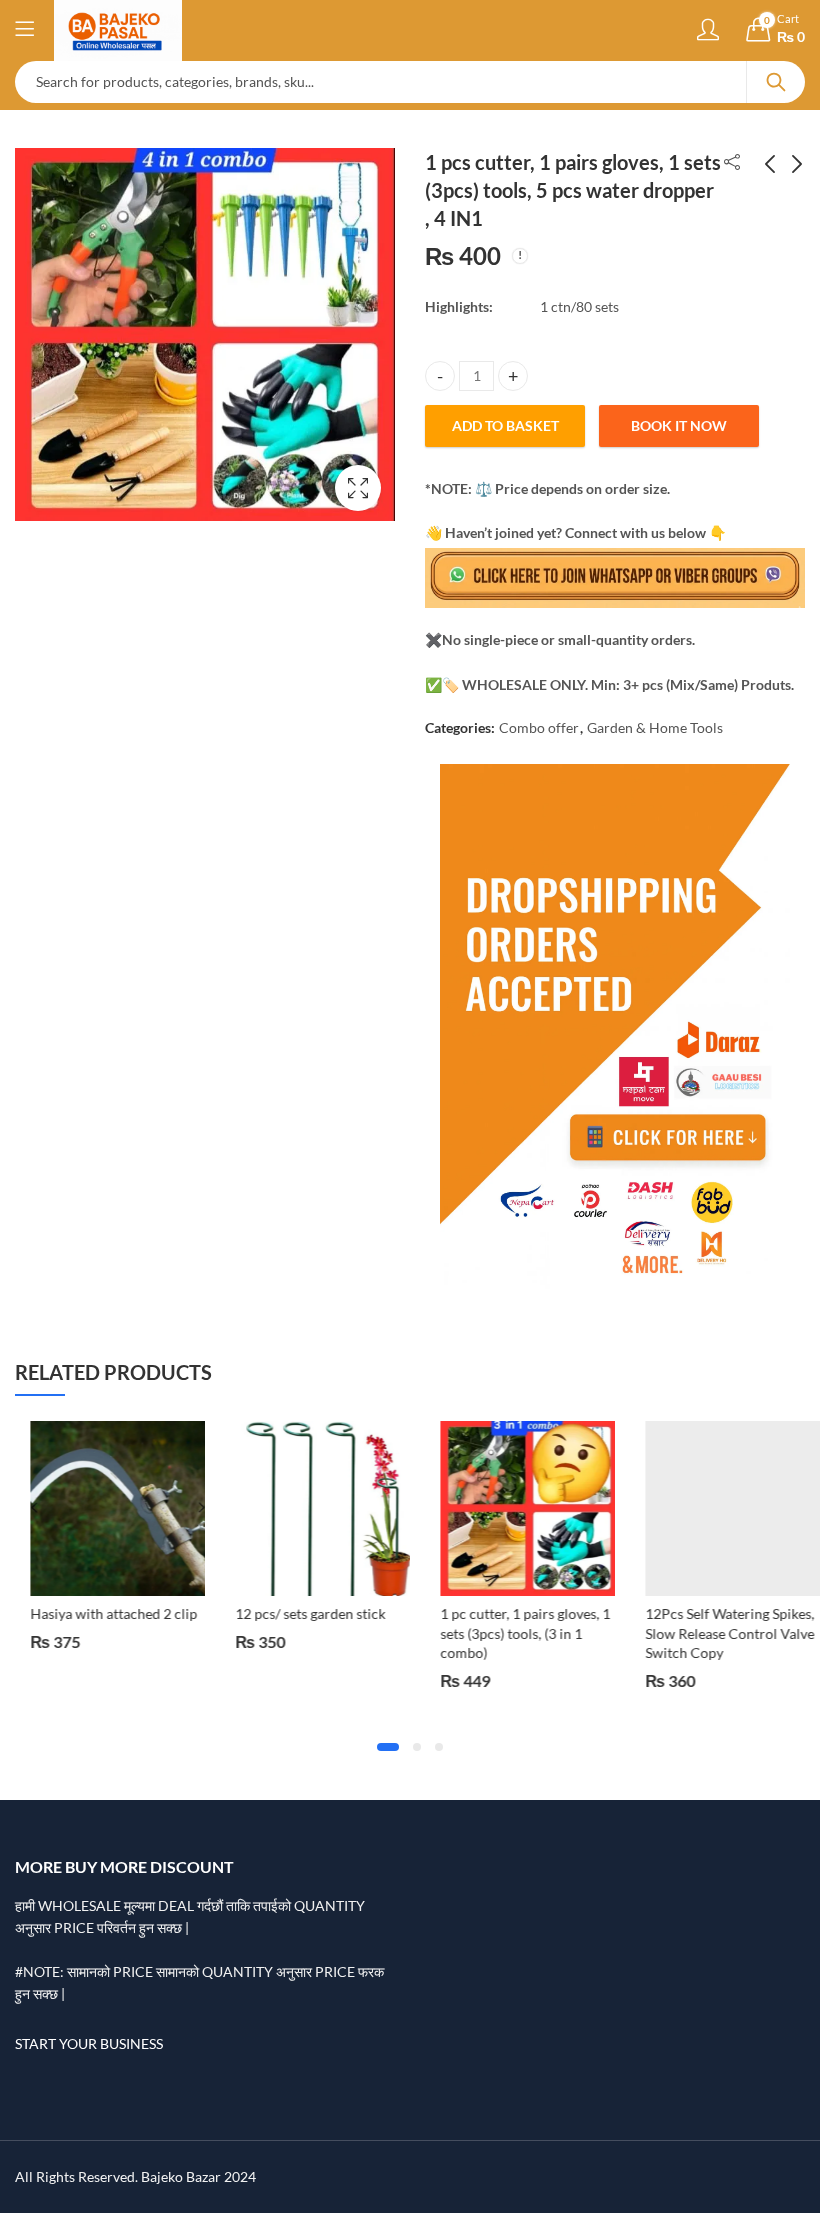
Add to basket (505, 425)
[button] (388, 1747)
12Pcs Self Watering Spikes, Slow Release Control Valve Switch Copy (714, 1633)
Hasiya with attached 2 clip (98, 1613)
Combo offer (539, 727)
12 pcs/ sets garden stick (295, 1613)
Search (776, 82)
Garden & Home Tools (655, 727)
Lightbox (358, 488)
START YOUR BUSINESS (89, 2043)
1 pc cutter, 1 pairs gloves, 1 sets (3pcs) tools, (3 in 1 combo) (510, 1633)
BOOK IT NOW (679, 425)
